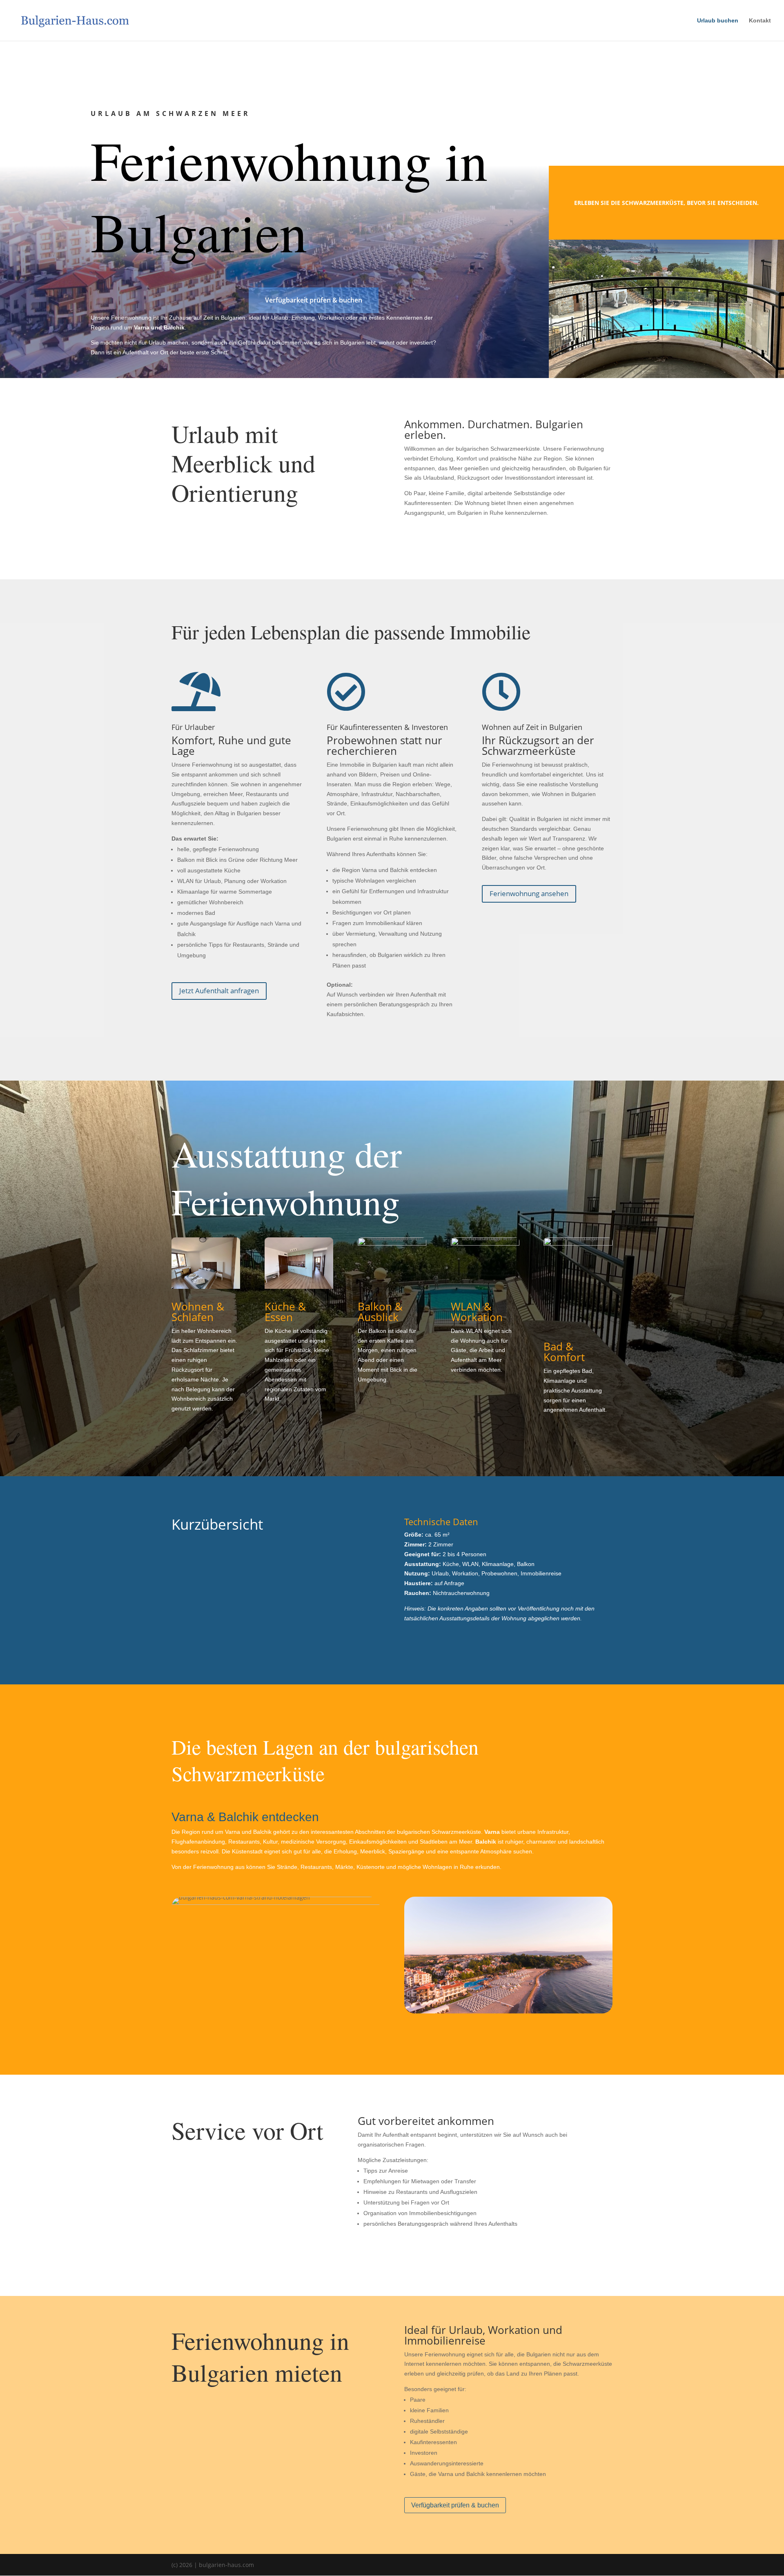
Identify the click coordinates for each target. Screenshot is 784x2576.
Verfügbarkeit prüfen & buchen (314, 300)
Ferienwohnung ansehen (529, 893)
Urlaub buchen (718, 21)
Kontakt (760, 21)
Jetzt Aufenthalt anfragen (219, 991)
